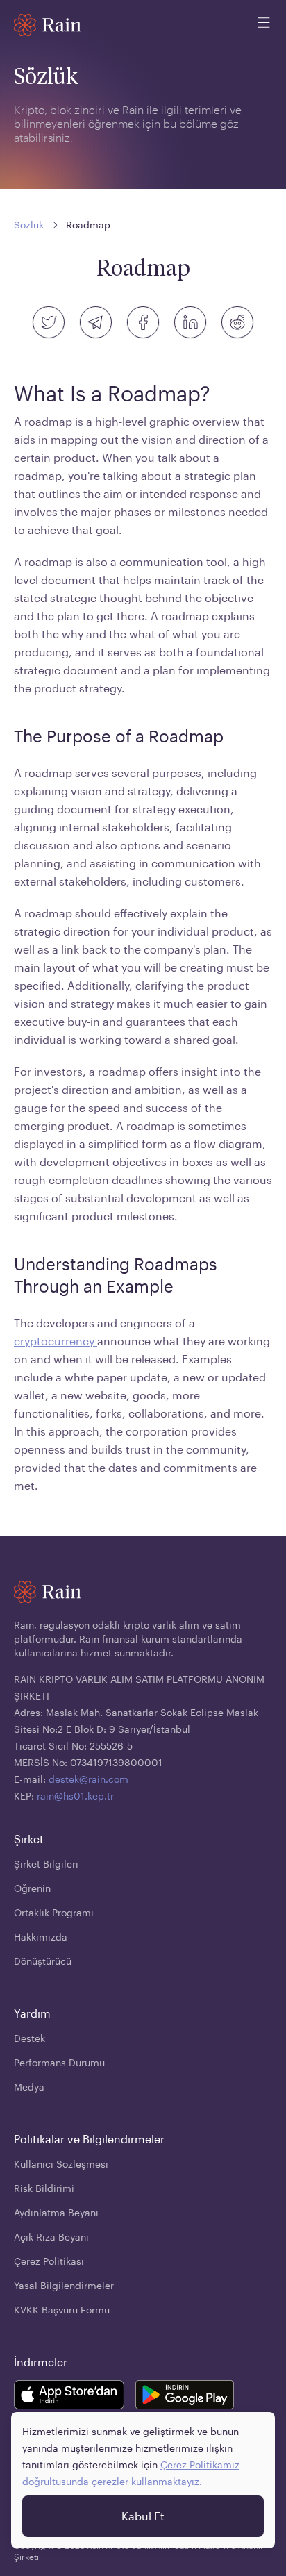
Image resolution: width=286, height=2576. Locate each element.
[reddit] (237, 322)
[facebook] (143, 322)
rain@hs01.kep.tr (75, 1796)
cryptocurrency (56, 1341)
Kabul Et (143, 2516)
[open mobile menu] (264, 25)
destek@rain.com (89, 1779)
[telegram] (96, 322)
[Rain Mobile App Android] (185, 2397)
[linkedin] (190, 322)
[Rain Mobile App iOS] (69, 2397)
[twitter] (49, 322)
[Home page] (48, 25)
